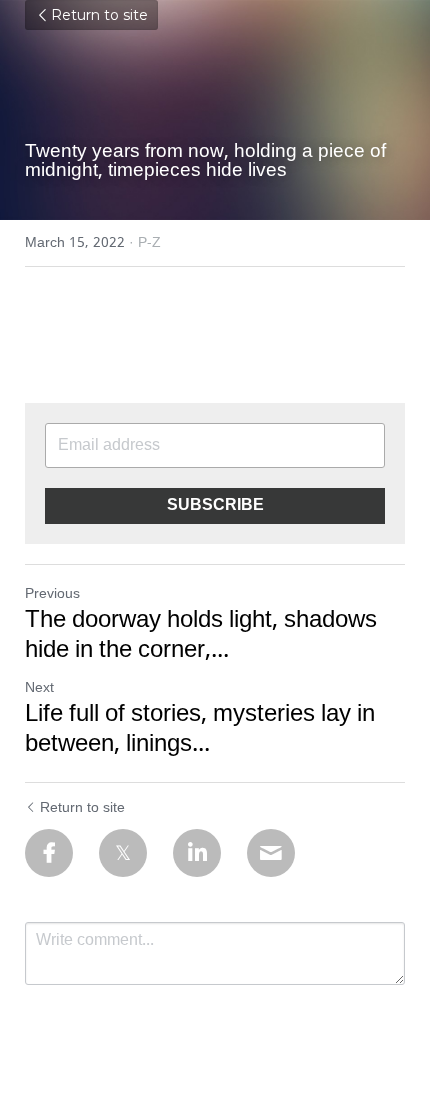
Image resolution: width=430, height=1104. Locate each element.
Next (39, 688)
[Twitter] (123, 853)
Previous (52, 594)
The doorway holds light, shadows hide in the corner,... (201, 636)
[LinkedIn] (197, 853)
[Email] (271, 853)
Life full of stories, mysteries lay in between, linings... (200, 730)
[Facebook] (49, 853)
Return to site (99, 15)
